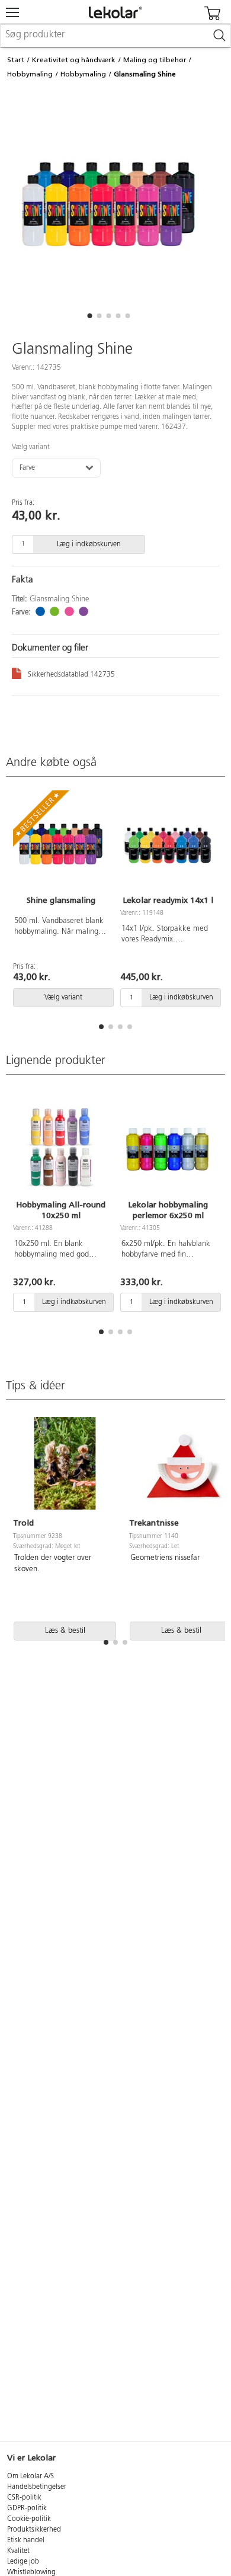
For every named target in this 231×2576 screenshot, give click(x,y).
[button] (89, 316)
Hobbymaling (30, 74)
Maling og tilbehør (155, 60)
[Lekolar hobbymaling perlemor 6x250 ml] (168, 1149)
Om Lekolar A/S (31, 2476)
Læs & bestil (65, 1631)
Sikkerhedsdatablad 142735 (71, 675)
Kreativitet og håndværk (74, 60)
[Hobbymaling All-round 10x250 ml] (61, 1149)
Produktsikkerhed (34, 2530)
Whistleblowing (31, 2572)
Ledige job (23, 2562)
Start (16, 60)
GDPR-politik (27, 2508)
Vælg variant (31, 447)
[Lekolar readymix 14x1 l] (168, 844)
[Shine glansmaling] (61, 844)
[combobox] (115, 36)
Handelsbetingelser (37, 2487)
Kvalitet (18, 2551)
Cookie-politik (29, 2519)
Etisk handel (26, 2540)
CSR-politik (24, 2498)
